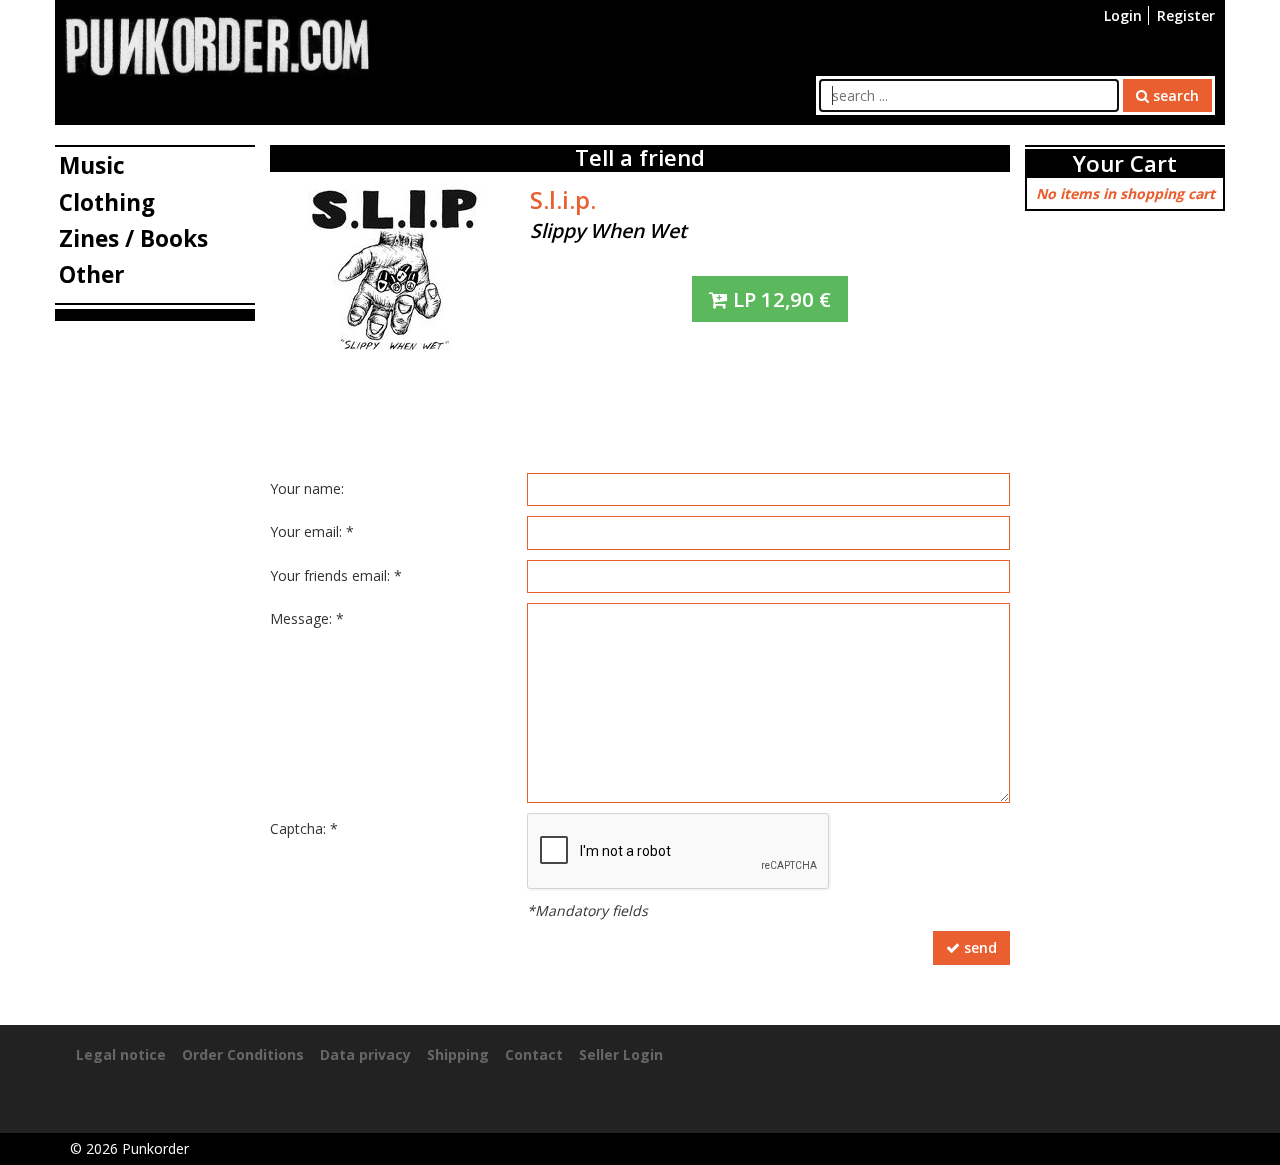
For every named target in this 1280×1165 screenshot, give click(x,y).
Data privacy (365, 1054)
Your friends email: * (336, 575)
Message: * (307, 618)
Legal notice (121, 1054)
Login (1123, 15)
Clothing (107, 202)
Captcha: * (304, 828)
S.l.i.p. (563, 200)
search (1174, 95)
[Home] (217, 44)
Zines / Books (133, 238)
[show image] (395, 266)
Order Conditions (243, 1054)
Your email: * (312, 531)
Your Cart (1125, 163)
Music (92, 165)
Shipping (458, 1054)
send (978, 947)
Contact (534, 1054)
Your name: (307, 488)
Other (92, 274)
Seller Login (621, 1054)
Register (1186, 15)
